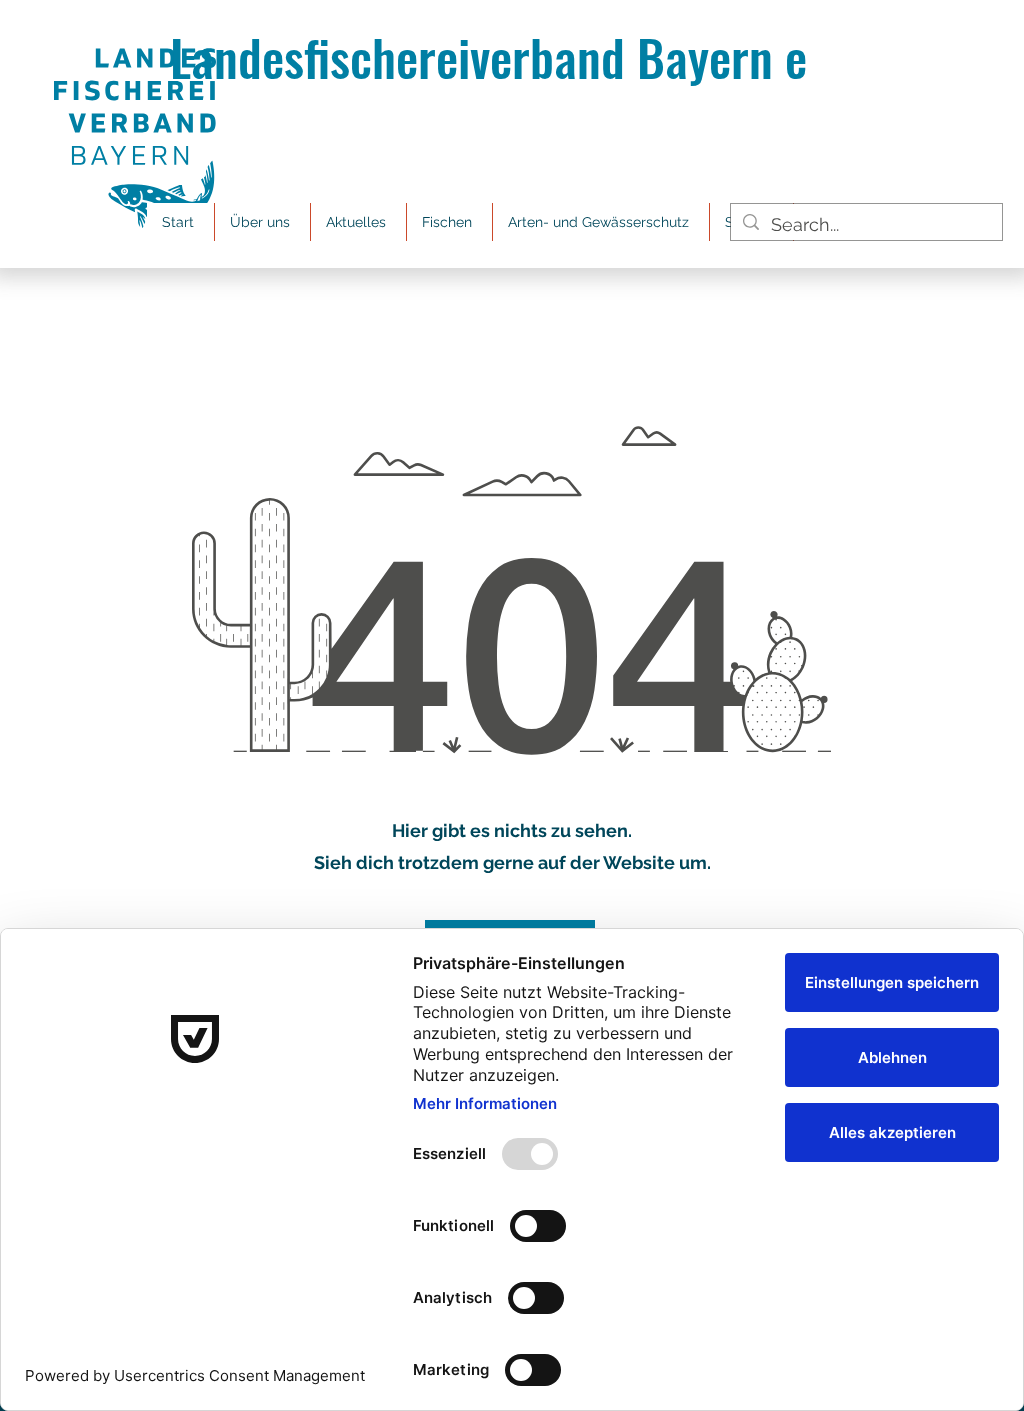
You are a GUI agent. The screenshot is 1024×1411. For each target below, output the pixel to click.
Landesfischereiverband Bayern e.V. (512, 56)
